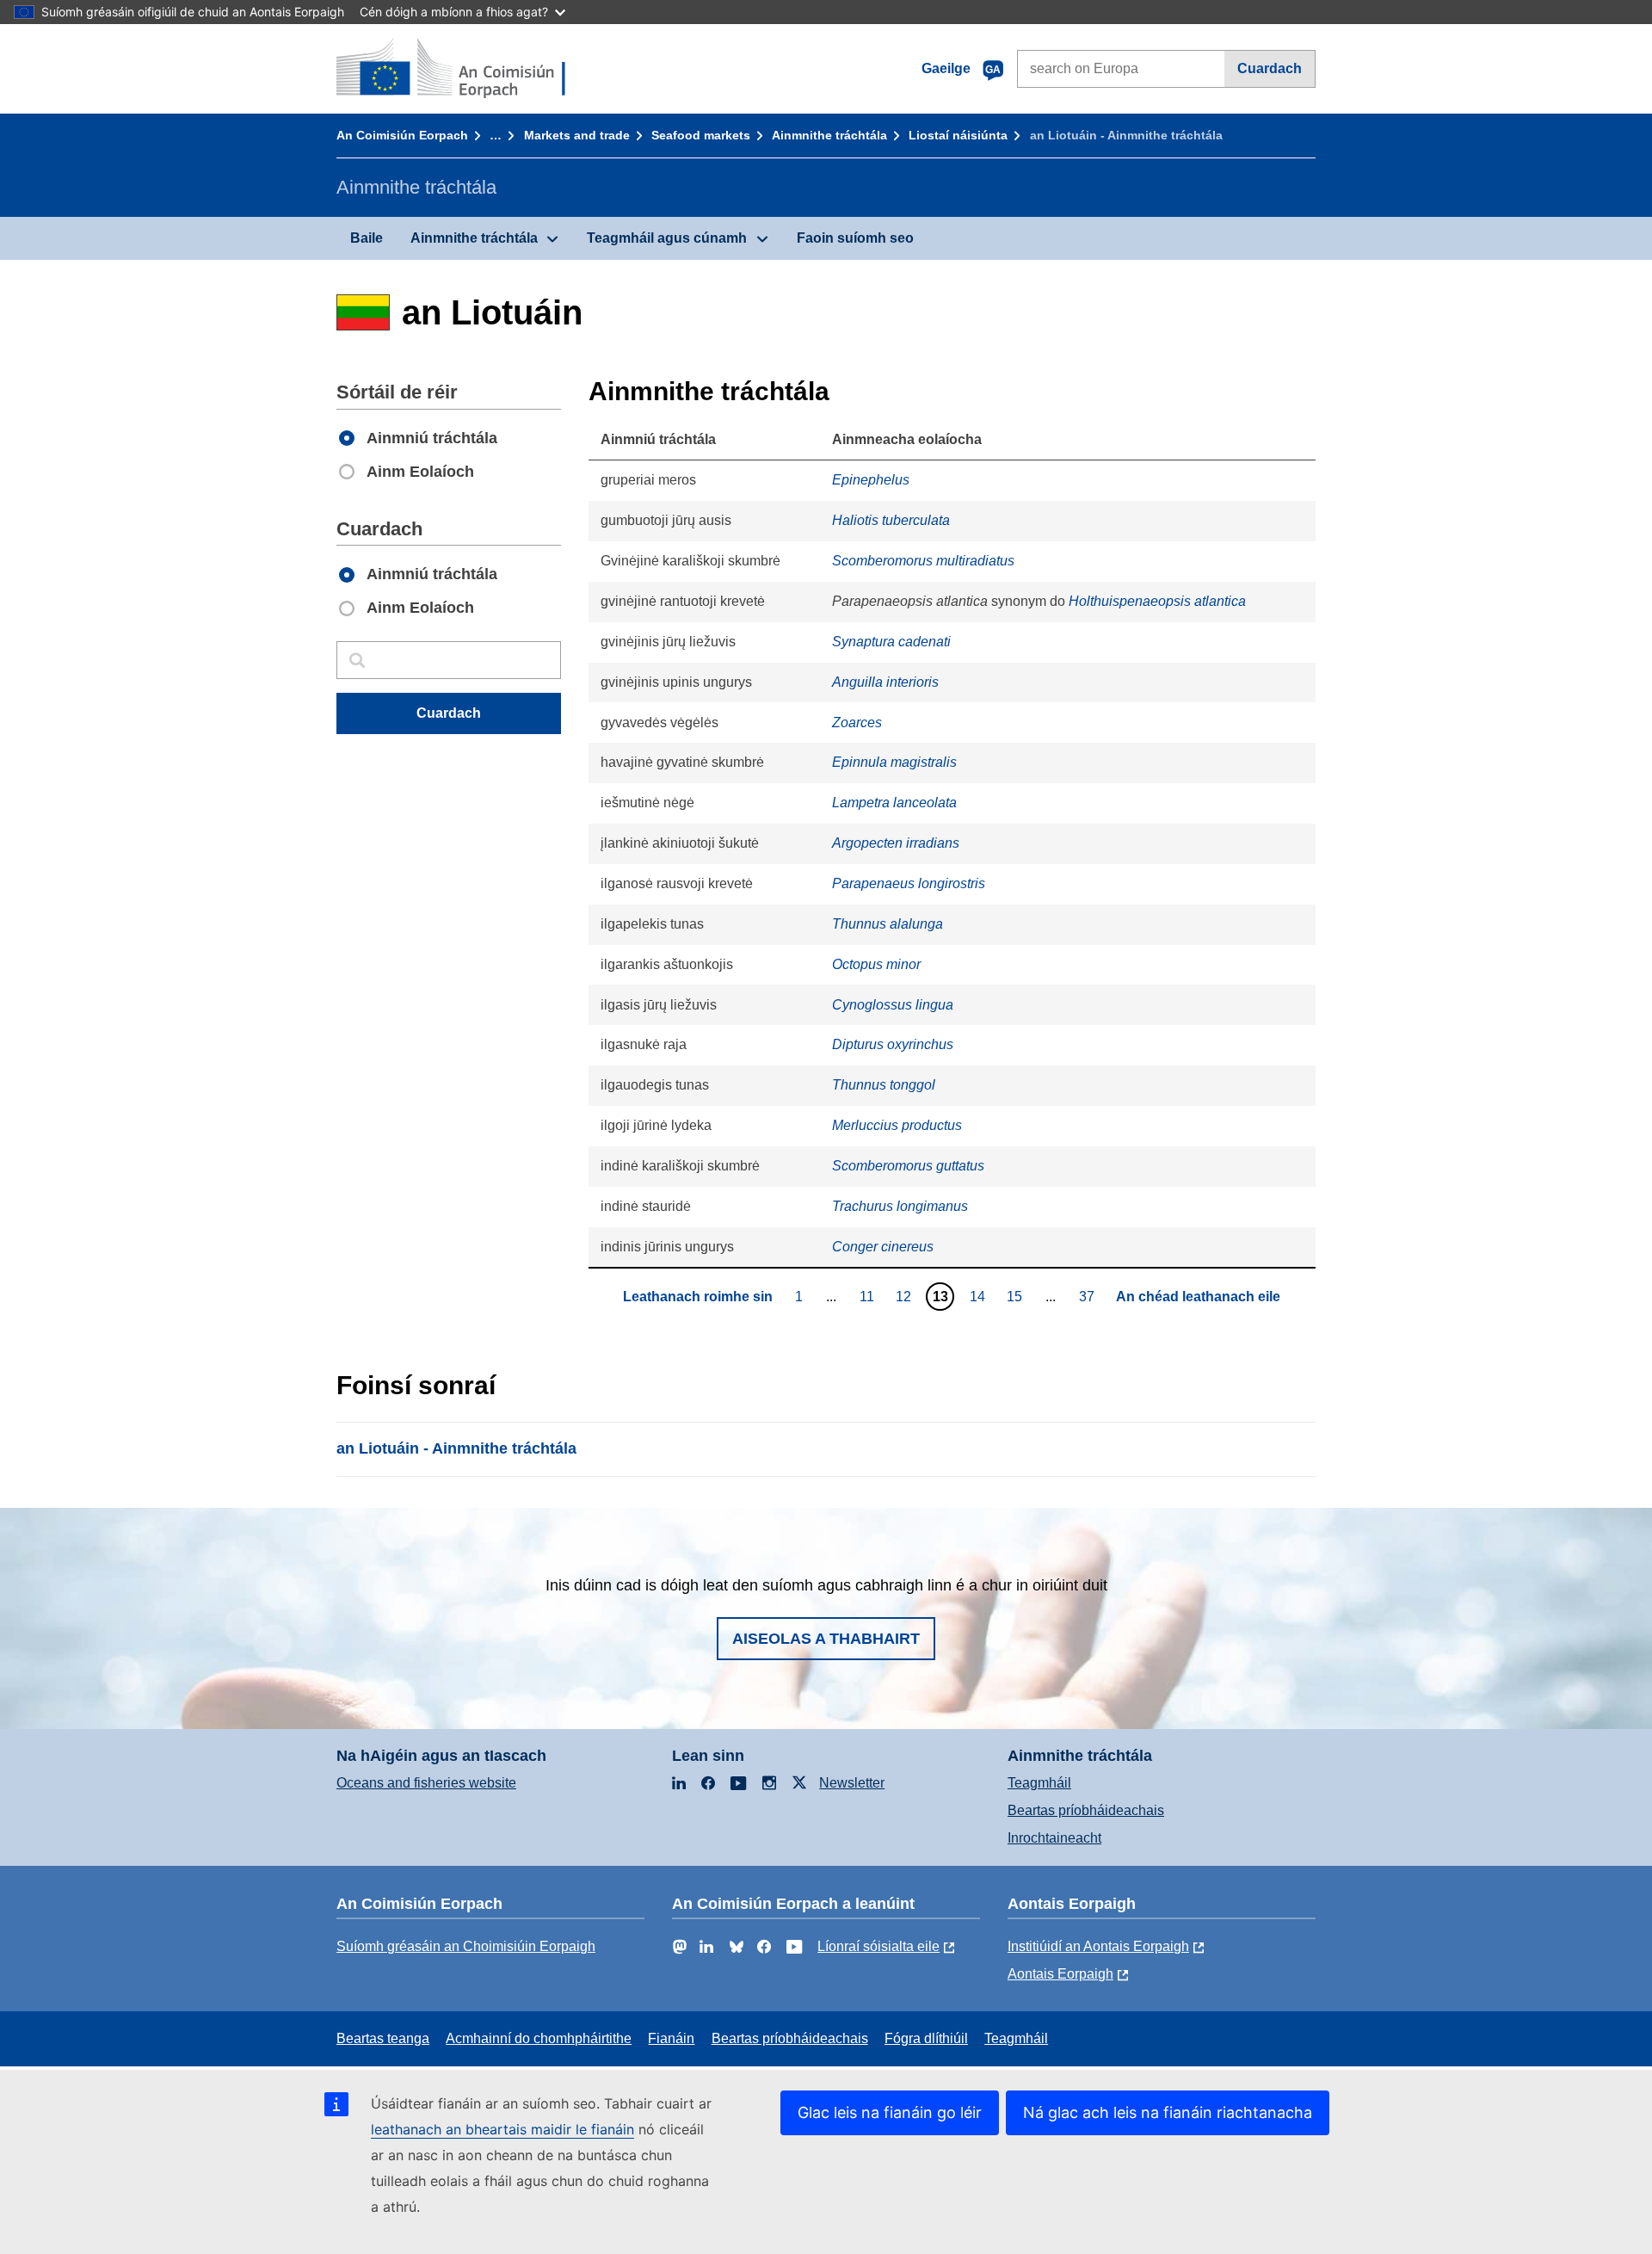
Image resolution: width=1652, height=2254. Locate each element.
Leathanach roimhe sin (698, 1297)
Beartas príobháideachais (1086, 1810)
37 (1089, 1296)
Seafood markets (701, 135)
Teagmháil (1039, 1783)
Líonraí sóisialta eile (878, 1946)
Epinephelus (871, 480)
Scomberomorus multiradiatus (923, 561)
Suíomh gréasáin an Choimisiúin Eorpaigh (466, 1946)
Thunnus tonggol (884, 1085)
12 (906, 1296)
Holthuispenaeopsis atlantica (1157, 601)
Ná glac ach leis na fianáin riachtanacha (1168, 2112)
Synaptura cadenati (891, 642)
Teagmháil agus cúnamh (667, 238)
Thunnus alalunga (888, 924)
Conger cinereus (883, 1247)
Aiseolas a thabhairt (826, 1639)
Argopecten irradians (896, 843)
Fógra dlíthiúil (926, 2038)
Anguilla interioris (885, 682)
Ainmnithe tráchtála (829, 135)
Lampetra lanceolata (894, 803)
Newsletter (852, 1783)
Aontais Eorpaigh (1060, 1974)
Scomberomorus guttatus (908, 1166)
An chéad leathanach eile (1198, 1297)
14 (980, 1296)
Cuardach (1270, 68)
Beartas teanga (383, 2038)
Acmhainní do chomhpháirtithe (539, 2038)
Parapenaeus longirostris (909, 883)
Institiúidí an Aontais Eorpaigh (1098, 1946)
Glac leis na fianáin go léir (890, 2112)
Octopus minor (876, 964)
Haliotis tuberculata (891, 520)
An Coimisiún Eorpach (402, 135)
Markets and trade (577, 135)
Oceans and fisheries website (426, 1783)
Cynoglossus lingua (893, 1005)
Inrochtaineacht (1054, 1838)
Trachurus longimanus (900, 1206)
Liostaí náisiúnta (958, 135)
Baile (367, 238)
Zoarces (857, 723)
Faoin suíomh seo (855, 238)
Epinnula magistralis (894, 762)
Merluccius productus (897, 1125)
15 (1017, 1296)
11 (869, 1296)
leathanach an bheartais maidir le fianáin (502, 2129)
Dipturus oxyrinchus (893, 1044)
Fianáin (671, 2038)
